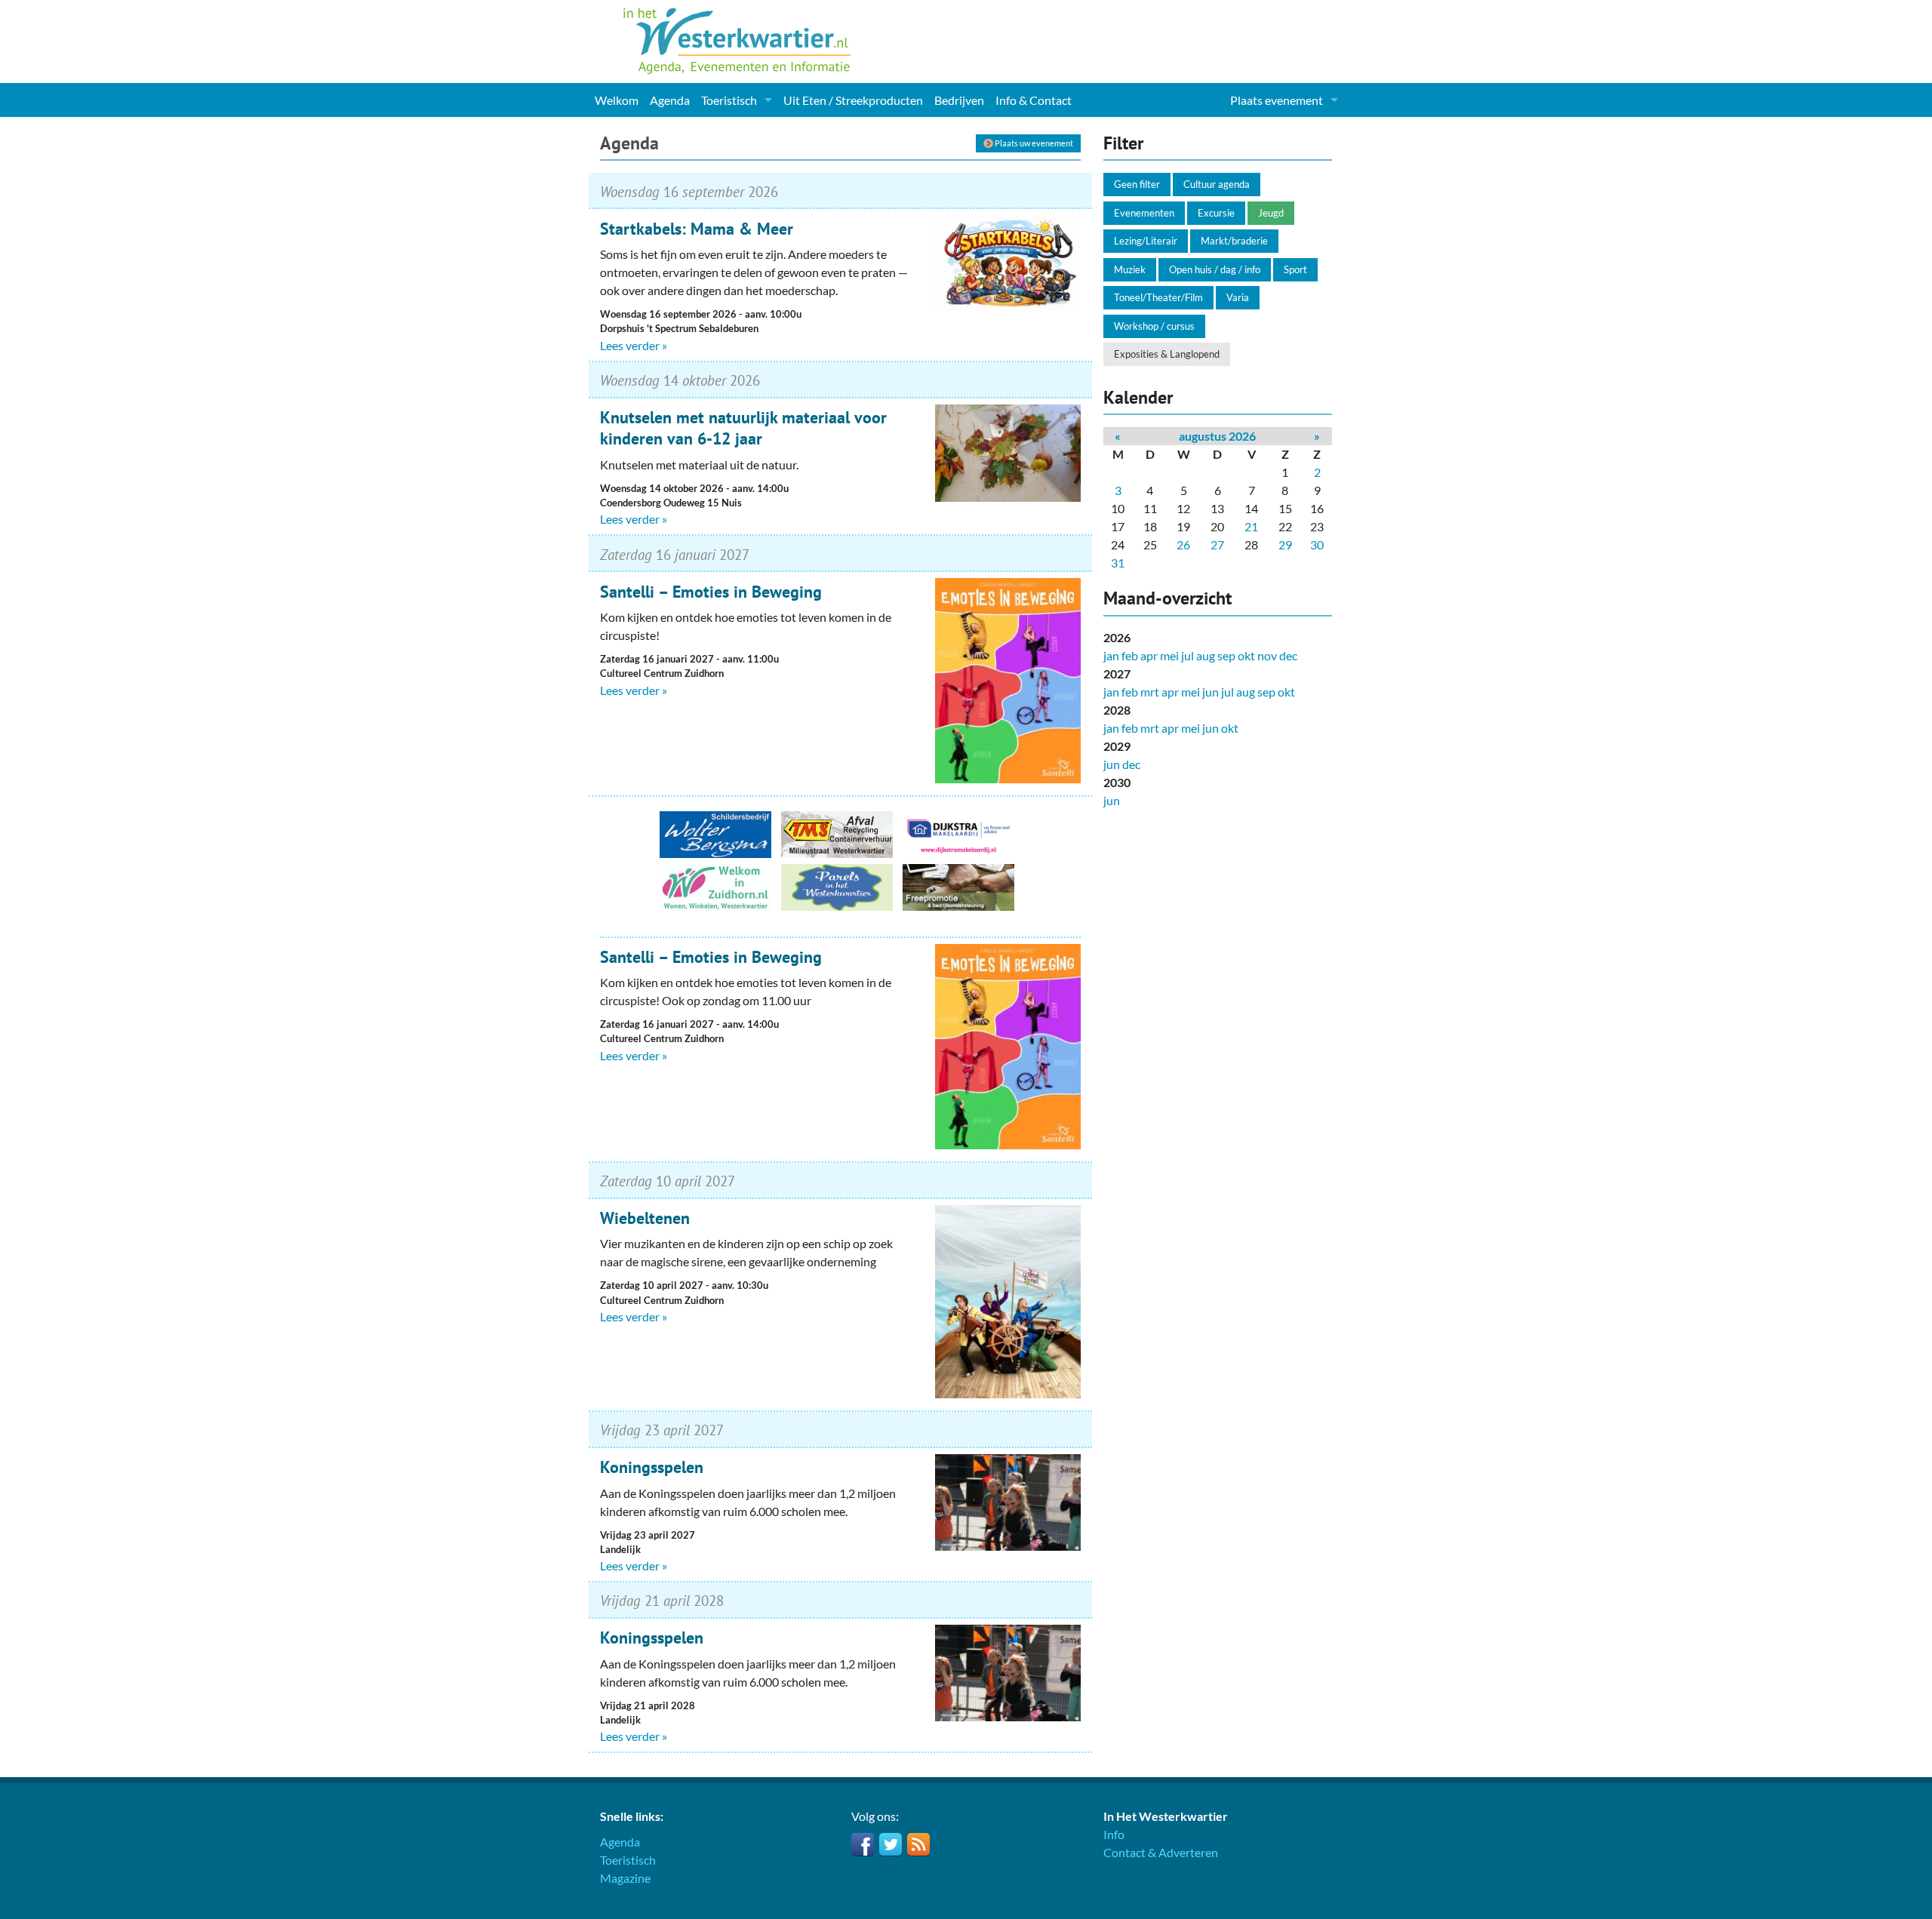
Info (1114, 1834)
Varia (1238, 297)
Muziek (1130, 269)
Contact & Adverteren (1161, 1852)
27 (1217, 544)
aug (1206, 655)
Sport (1295, 269)
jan (1111, 655)
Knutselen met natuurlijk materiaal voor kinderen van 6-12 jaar (743, 428)
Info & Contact (1034, 100)
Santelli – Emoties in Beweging (711, 592)
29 (1285, 544)
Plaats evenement (1277, 100)
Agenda (670, 100)
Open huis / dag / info (1215, 269)
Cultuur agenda (1217, 184)
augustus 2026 (1217, 436)
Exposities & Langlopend (1167, 354)
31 (1118, 563)
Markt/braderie (1234, 241)
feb (1130, 655)
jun (1211, 692)
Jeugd (1271, 213)
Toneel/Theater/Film (1158, 297)
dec (1288, 655)
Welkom (617, 100)
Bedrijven (959, 100)
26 (1183, 544)
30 (1317, 544)
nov (1267, 655)
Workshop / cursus (1154, 326)
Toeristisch (729, 100)
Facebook (863, 1844)
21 (1251, 526)
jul (1188, 655)
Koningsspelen (652, 1467)
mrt (1150, 692)
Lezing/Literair (1146, 241)
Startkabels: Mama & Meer (697, 229)
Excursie (1216, 213)
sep (1226, 655)
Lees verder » (634, 345)
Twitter (891, 1844)
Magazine (625, 1878)
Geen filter (1137, 184)
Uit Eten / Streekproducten (853, 100)
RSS (918, 1844)
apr (1149, 655)
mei (1169, 655)
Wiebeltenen (645, 1218)
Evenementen (1144, 213)
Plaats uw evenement (1033, 143)
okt (1246, 655)
